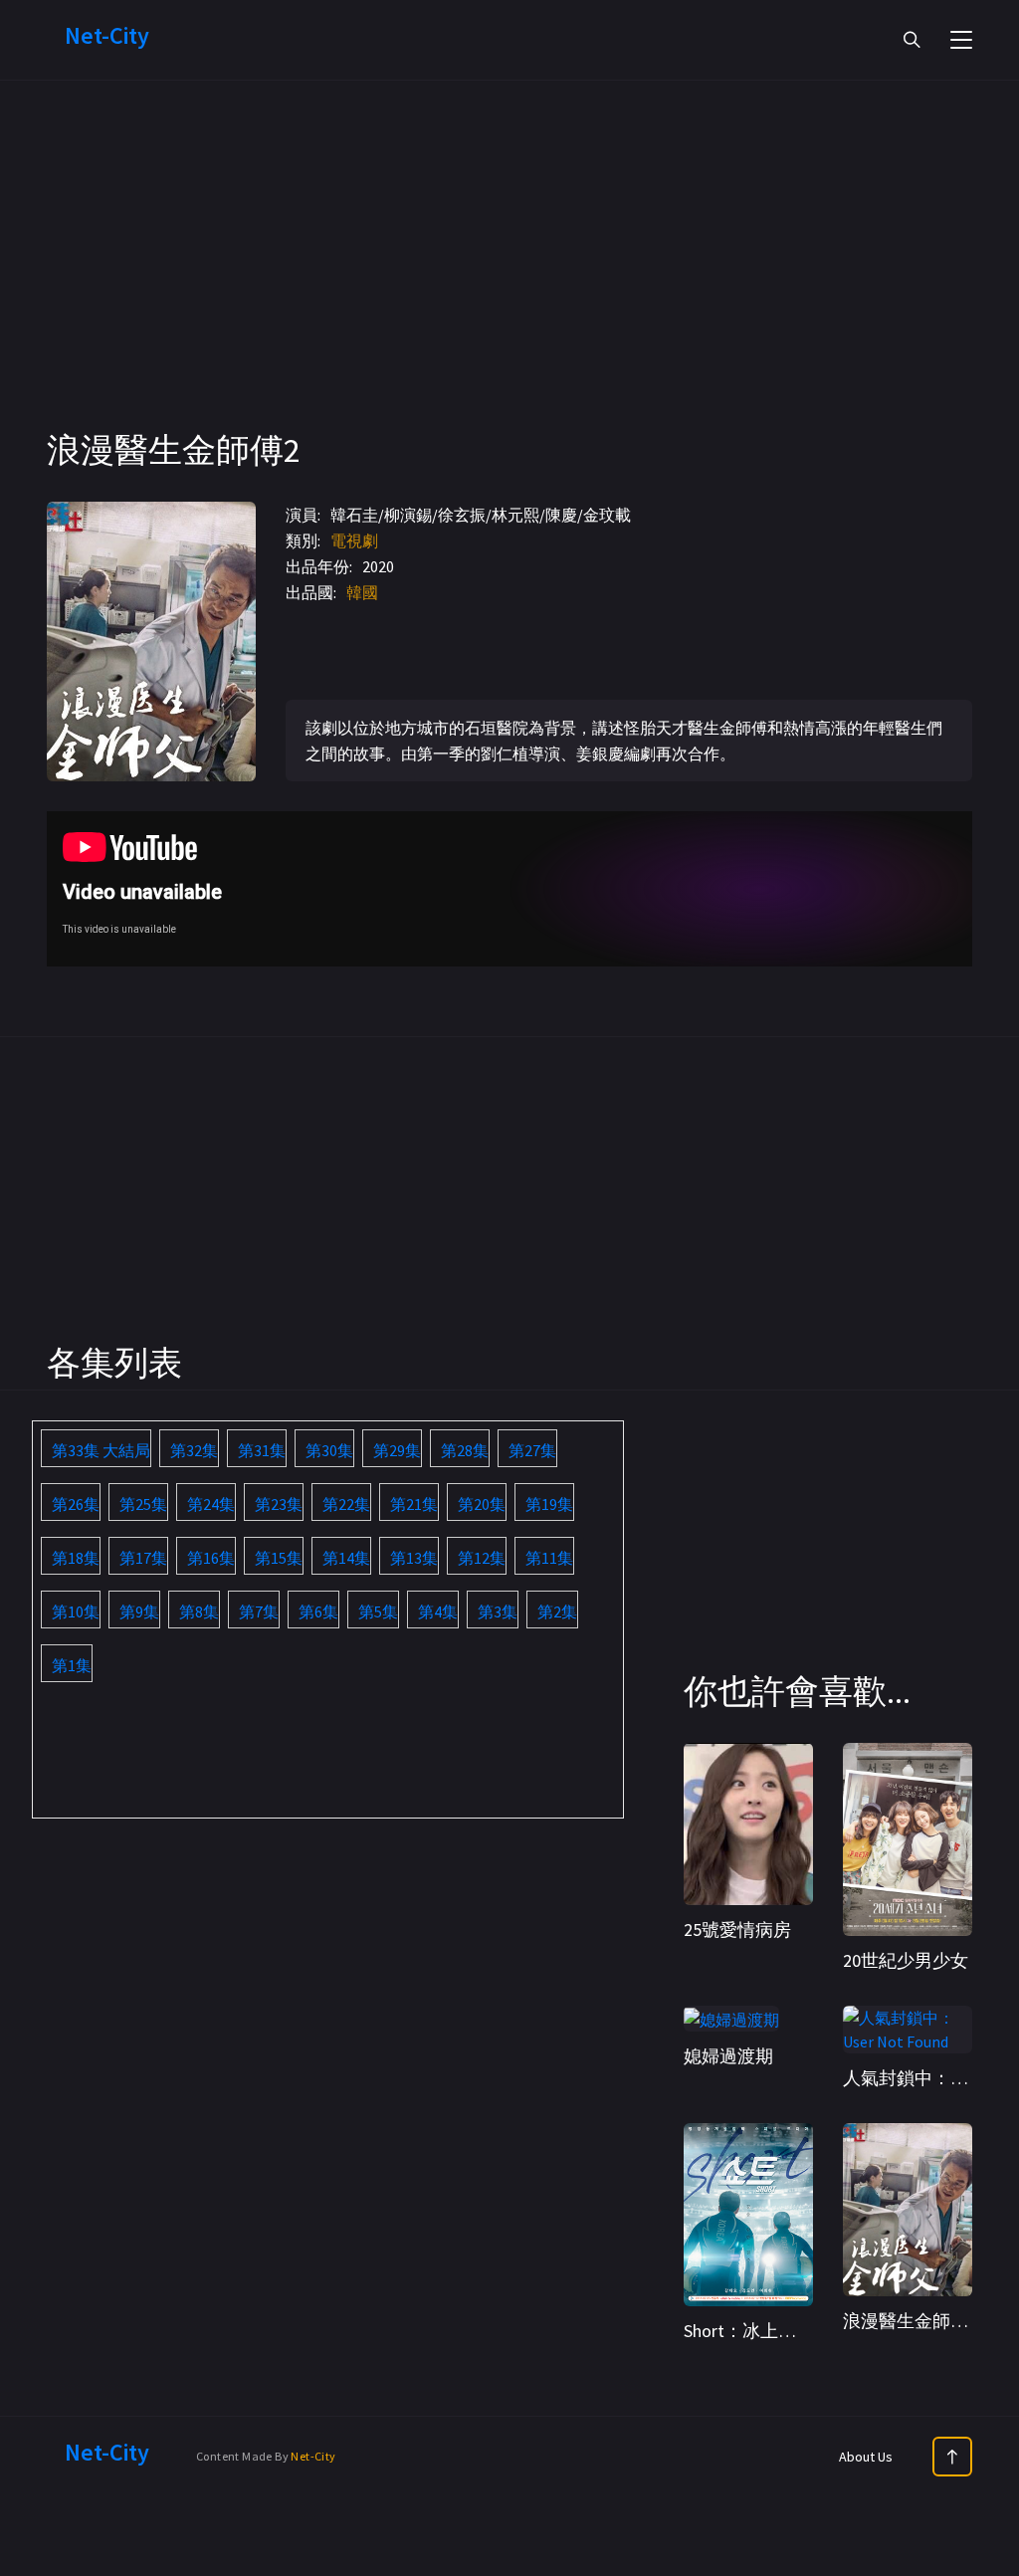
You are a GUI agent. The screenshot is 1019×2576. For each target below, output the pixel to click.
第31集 (262, 1450)
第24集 (211, 1504)
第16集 (211, 1558)
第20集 (482, 1504)
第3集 (498, 1611)
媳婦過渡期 (728, 2056)
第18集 (76, 1558)
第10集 (76, 1611)
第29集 (397, 1450)
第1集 (72, 1665)
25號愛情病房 (737, 1930)
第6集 (318, 1611)
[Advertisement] (509, 289)
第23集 (279, 1504)
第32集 (194, 1450)
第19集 (549, 1504)
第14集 (346, 1558)
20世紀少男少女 (906, 1960)
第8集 (199, 1611)
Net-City (313, 2456)
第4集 (438, 1611)
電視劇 (354, 540)
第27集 (532, 1450)
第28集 (465, 1450)
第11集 (549, 1558)
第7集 (259, 1611)
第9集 (139, 1611)
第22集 (346, 1504)
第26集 (76, 1504)
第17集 (143, 1558)
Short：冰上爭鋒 (749, 2331)
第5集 (378, 1611)
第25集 (143, 1504)
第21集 (414, 1504)
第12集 (482, 1558)
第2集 (557, 1611)
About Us (866, 2457)
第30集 (329, 1450)
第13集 (414, 1558)
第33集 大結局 (101, 1450)
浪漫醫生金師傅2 (910, 2321)
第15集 (279, 1558)
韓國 (362, 592)
